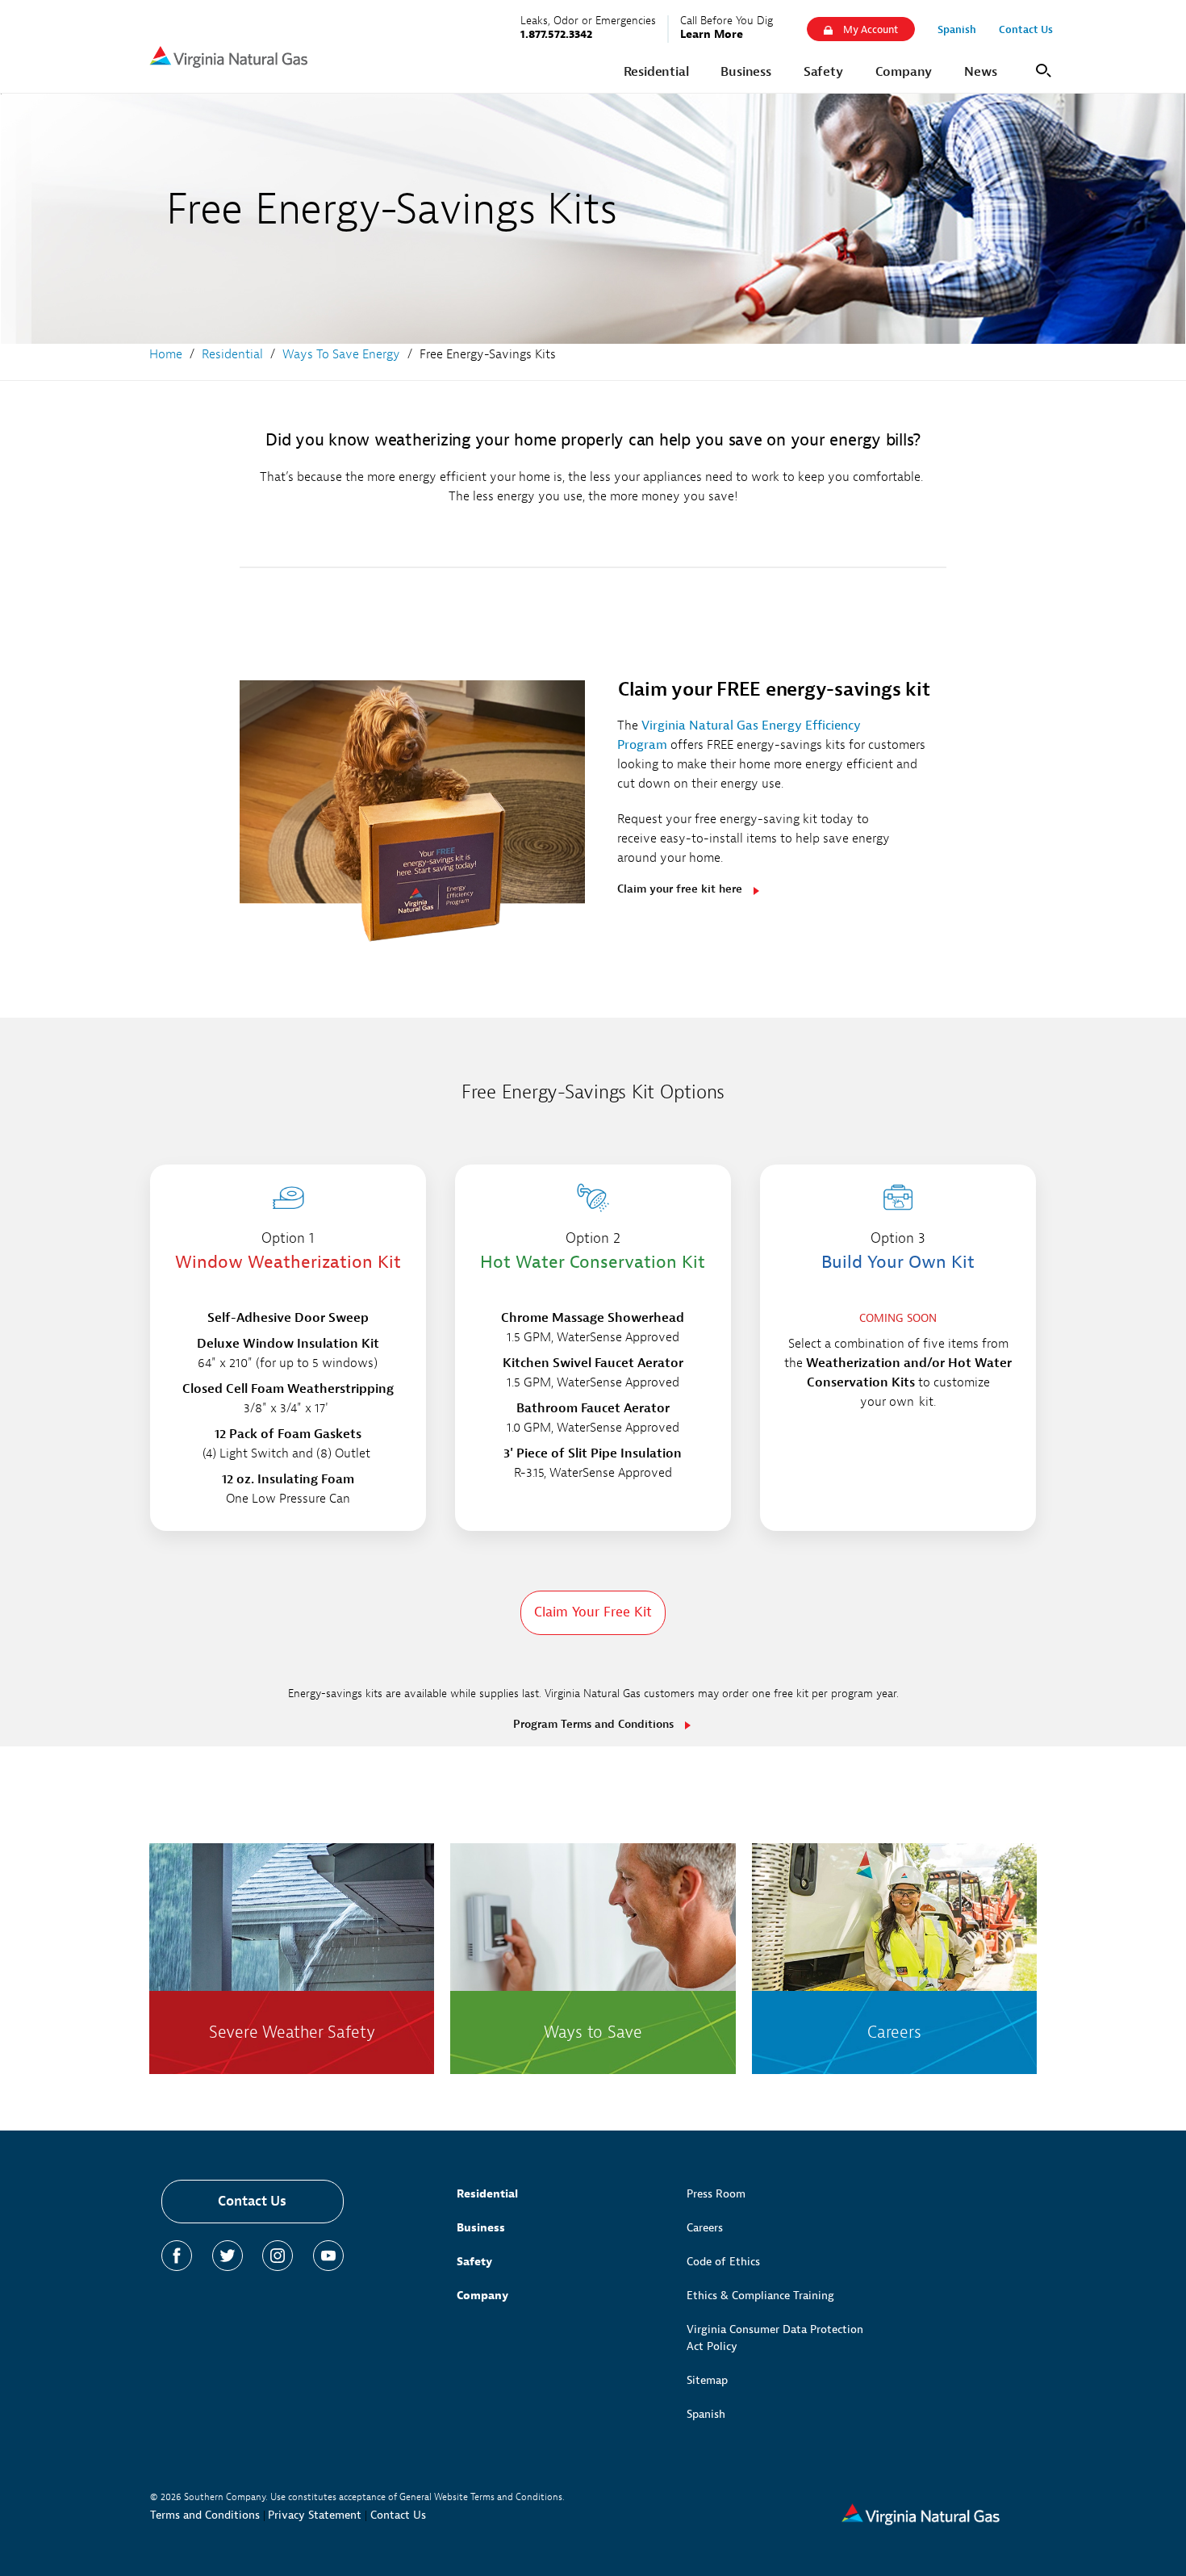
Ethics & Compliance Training (760, 2296)
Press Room (716, 2194)
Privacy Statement (315, 2515)
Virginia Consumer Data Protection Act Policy (775, 2338)
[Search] (1041, 69)
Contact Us (252, 2201)
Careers (705, 2228)
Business (481, 2228)
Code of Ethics (723, 2262)
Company (482, 2296)
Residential (487, 2194)
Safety (474, 2262)
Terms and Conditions (205, 2515)
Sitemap (707, 2380)
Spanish (706, 2414)
